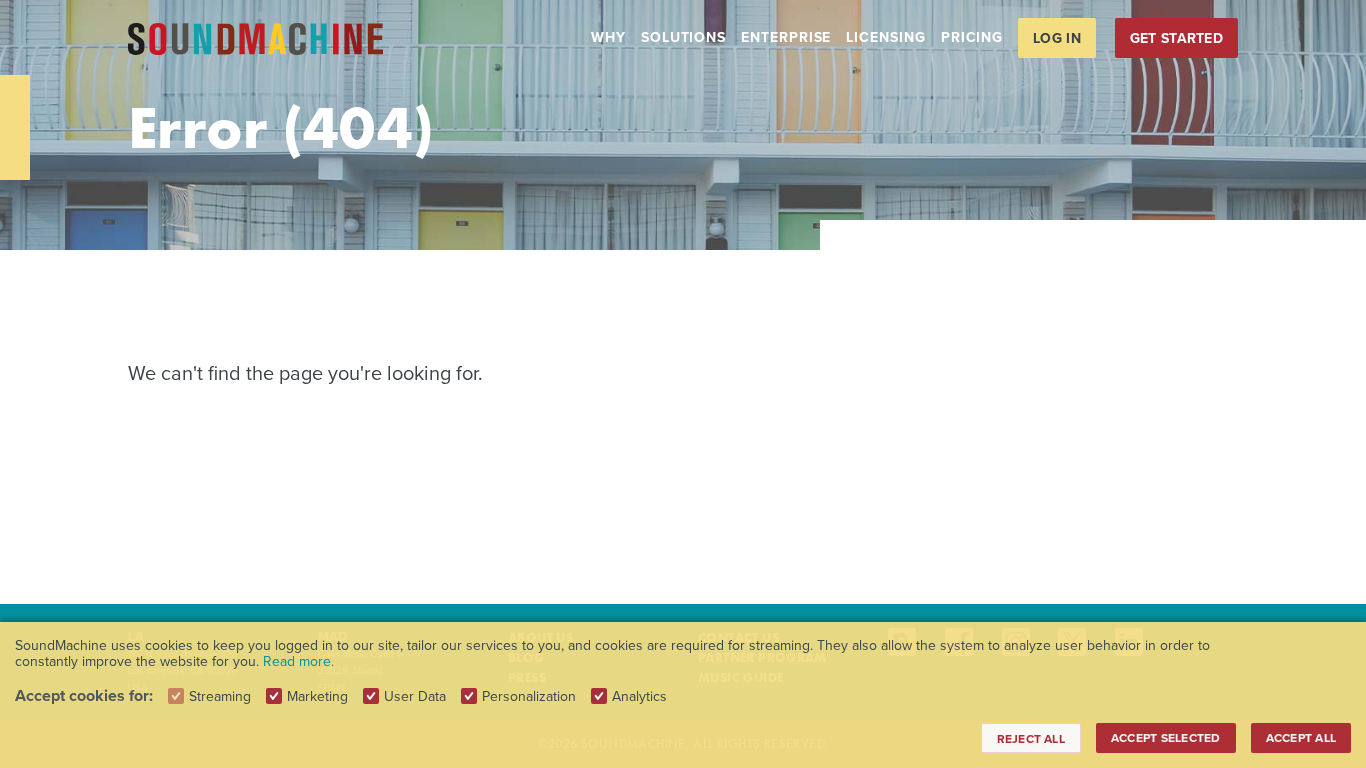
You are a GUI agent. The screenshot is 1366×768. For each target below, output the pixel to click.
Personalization (529, 696)
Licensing (885, 37)
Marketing (317, 696)
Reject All (1031, 738)
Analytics (639, 696)
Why (608, 37)
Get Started (1176, 38)
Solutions (683, 37)
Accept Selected (1166, 737)
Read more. (298, 661)
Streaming (220, 696)
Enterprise (786, 37)
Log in (1057, 38)
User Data (415, 696)
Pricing (972, 37)
